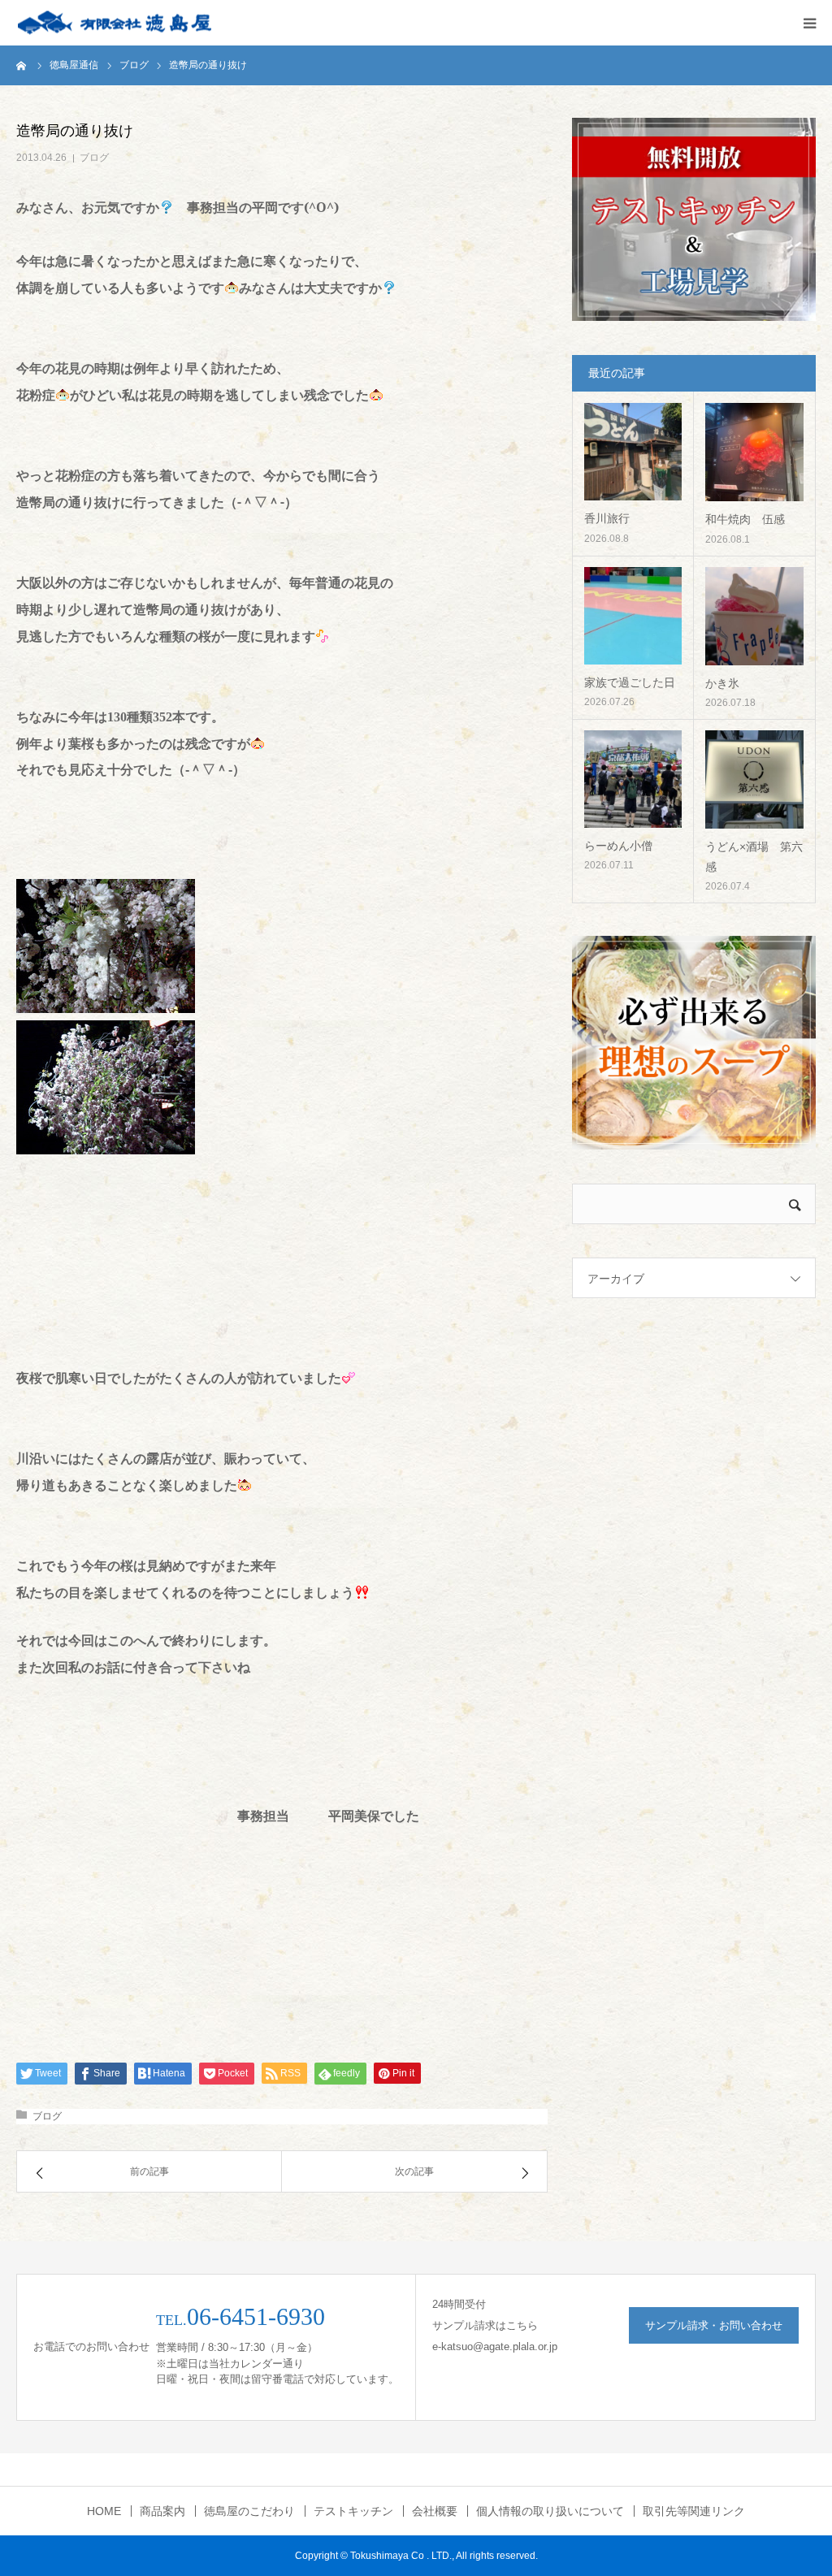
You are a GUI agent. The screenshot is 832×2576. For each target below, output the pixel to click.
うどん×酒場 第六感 (754, 857)
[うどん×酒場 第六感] (754, 779)
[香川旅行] (633, 452)
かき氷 (722, 683)
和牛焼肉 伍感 (745, 519)
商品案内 (162, 2511)
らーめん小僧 (618, 846)
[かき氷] (754, 616)
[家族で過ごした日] (633, 616)
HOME (104, 2511)
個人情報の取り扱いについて (550, 2511)
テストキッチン (353, 2511)
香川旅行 (607, 518)
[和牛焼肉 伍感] (754, 452)
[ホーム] (22, 65)
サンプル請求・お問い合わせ (714, 2325)
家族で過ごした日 (630, 682)
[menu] (809, 23)
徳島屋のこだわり (249, 2511)
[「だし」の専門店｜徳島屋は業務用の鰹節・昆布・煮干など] (114, 23)
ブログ (94, 158)
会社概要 (435, 2511)
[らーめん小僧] (633, 779)
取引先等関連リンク (694, 2511)
